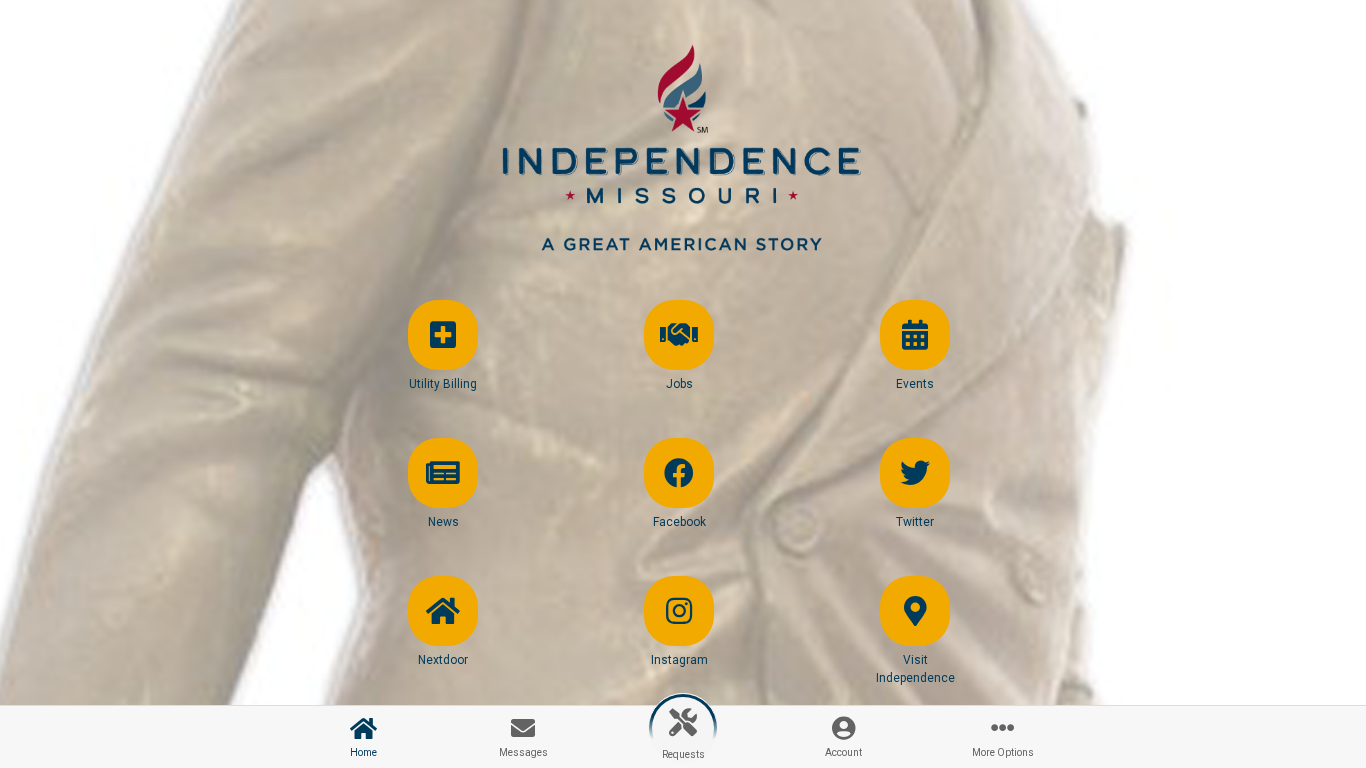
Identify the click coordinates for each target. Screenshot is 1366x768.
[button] (443, 363)
